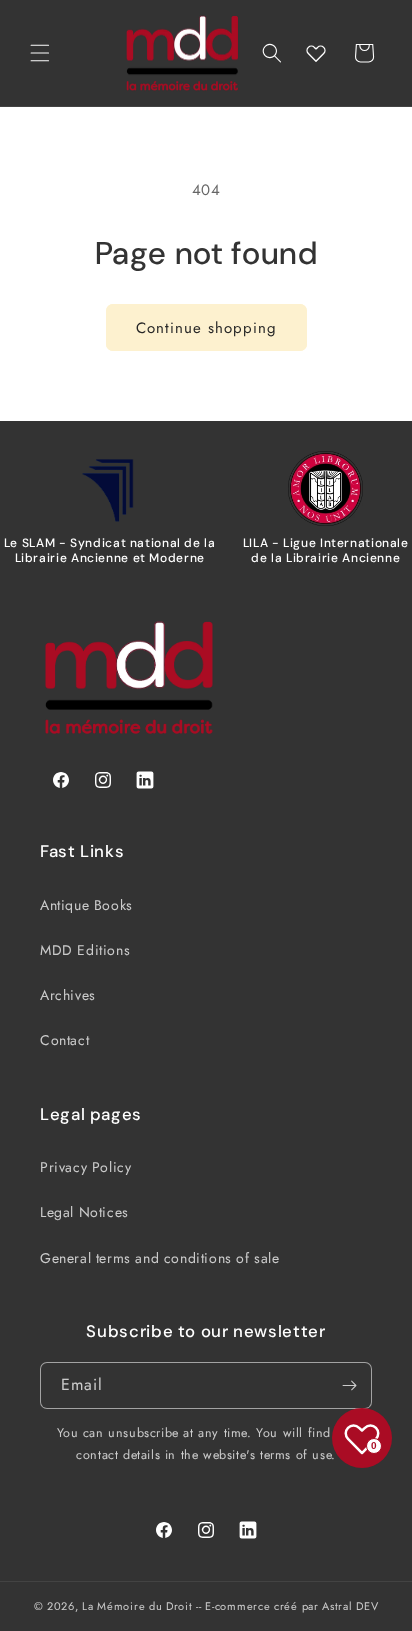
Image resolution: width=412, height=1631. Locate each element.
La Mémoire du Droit (137, 1606)
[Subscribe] (349, 1385)
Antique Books (86, 905)
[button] (40, 53)
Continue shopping (206, 328)
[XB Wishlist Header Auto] (316, 53)
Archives (68, 995)
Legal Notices (84, 1212)
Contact (64, 1040)
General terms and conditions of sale (160, 1258)
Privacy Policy (85, 1167)
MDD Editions (85, 950)
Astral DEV (350, 1606)
